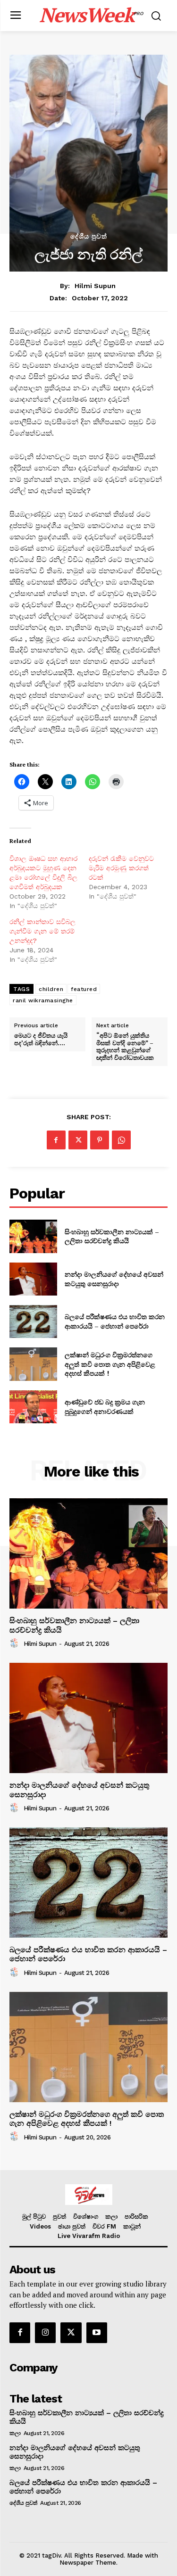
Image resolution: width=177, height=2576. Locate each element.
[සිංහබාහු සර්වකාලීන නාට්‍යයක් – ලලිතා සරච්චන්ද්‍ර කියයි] (33, 1236)
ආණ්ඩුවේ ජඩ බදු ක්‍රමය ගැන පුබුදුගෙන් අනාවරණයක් (105, 1407)
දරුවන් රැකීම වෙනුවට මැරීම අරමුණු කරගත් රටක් (121, 868)
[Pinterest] (100, 1140)
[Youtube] (97, 2333)
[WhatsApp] (121, 1140)
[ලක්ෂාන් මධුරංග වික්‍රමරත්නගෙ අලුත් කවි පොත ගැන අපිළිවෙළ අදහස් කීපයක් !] (33, 1364)
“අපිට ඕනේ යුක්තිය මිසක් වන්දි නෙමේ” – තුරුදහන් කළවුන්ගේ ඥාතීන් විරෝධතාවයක (125, 1047)
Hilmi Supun (95, 286)
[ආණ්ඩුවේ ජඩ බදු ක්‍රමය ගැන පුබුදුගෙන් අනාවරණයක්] (33, 1407)
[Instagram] (45, 2333)
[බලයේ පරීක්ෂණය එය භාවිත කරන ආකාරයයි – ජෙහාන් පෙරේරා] (33, 1321)
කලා (15, 2433)
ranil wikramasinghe (43, 1000)
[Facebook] (56, 1140)
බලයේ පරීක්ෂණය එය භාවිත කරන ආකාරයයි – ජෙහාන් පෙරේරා (115, 1321)
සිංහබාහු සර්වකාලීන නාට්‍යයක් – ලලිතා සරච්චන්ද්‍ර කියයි (112, 1236)
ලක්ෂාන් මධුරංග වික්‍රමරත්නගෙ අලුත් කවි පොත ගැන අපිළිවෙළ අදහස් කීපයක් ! (110, 1364)
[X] (78, 1140)
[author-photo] (16, 1643)
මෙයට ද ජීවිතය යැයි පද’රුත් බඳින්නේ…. (41, 1039)
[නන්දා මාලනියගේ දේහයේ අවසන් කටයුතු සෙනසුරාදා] (33, 1279)
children (51, 989)
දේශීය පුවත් (89, 236)
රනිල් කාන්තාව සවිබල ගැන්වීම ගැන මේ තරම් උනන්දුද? (42, 931)
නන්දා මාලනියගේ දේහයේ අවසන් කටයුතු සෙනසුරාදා (114, 1279)
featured (84, 989)
